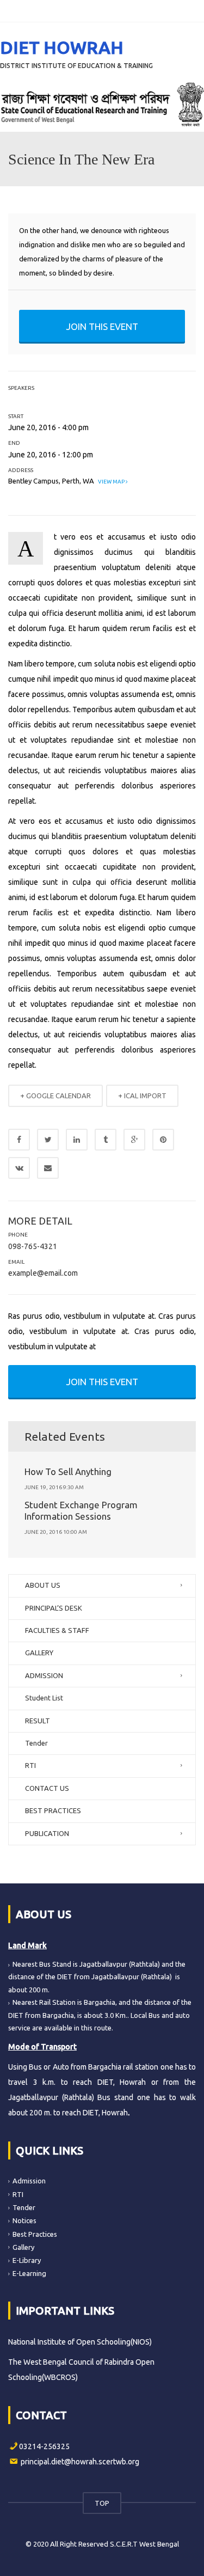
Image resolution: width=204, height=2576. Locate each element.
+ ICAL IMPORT (142, 1096)
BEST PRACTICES (53, 1810)
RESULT (38, 1721)
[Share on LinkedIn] (77, 1140)
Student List (44, 1698)
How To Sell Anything (68, 1471)
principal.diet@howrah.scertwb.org (80, 2462)
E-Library (27, 2260)
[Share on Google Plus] (134, 1140)
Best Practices (35, 2234)
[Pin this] (163, 1140)
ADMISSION (44, 1675)
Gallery (23, 2247)
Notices (24, 2220)
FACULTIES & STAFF (57, 1630)
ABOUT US (43, 1585)
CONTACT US (47, 1788)
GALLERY (39, 1653)
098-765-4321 (33, 1246)
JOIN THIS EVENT (102, 326)
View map (111, 482)
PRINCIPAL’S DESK (54, 1608)
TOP (102, 2503)
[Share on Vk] (19, 1168)
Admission (29, 2181)
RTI (30, 1765)
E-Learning (29, 2273)
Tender (36, 1743)
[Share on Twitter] (48, 1140)
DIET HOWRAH (62, 47)
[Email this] (48, 1168)
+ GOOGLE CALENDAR (55, 1096)
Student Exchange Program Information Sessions (81, 1510)
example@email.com (43, 1273)
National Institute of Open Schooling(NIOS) (80, 2342)
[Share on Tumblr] (106, 1140)
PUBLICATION (47, 1833)
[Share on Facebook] (19, 1140)
